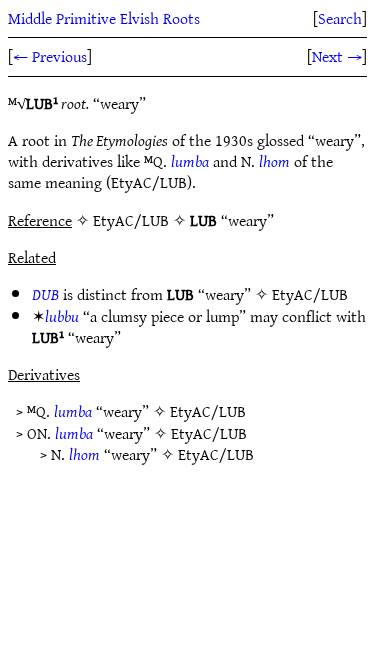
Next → (337, 56)
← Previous (50, 56)
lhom (274, 161)
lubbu (62, 316)
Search (340, 18)
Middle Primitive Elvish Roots (104, 18)
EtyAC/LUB (310, 294)
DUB (45, 294)
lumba (190, 161)
